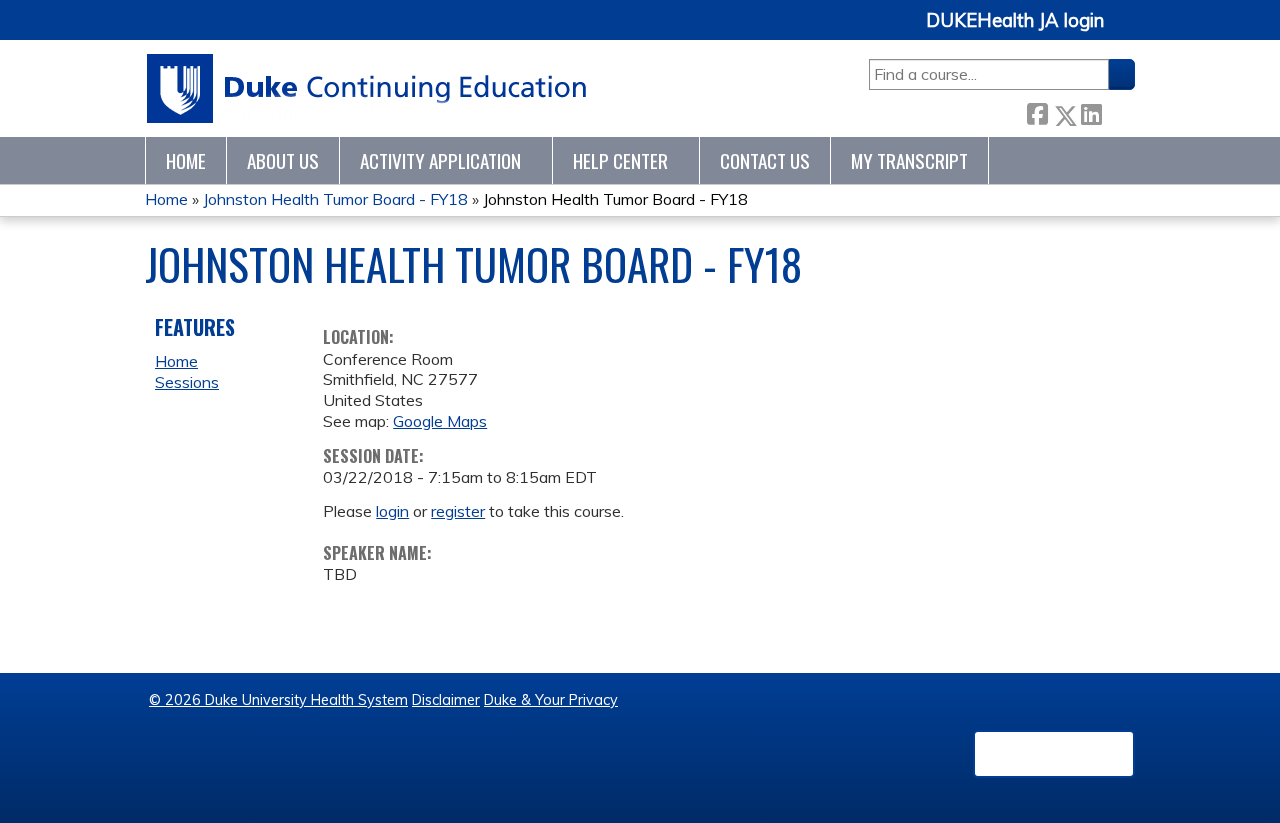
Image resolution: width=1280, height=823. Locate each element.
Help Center (620, 160)
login (392, 511)
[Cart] (1127, 31)
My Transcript (909, 160)
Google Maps (440, 421)
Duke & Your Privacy (551, 700)
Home (186, 160)
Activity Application (440, 160)
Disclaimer (446, 700)
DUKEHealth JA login (1015, 21)
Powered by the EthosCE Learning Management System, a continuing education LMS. (1054, 754)
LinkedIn (1091, 111)
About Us (283, 160)
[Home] (367, 88)
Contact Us (765, 160)
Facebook (1037, 111)
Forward (1118, 111)
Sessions (187, 382)
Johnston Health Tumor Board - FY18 (335, 199)
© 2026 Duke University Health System (278, 700)
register (458, 511)
